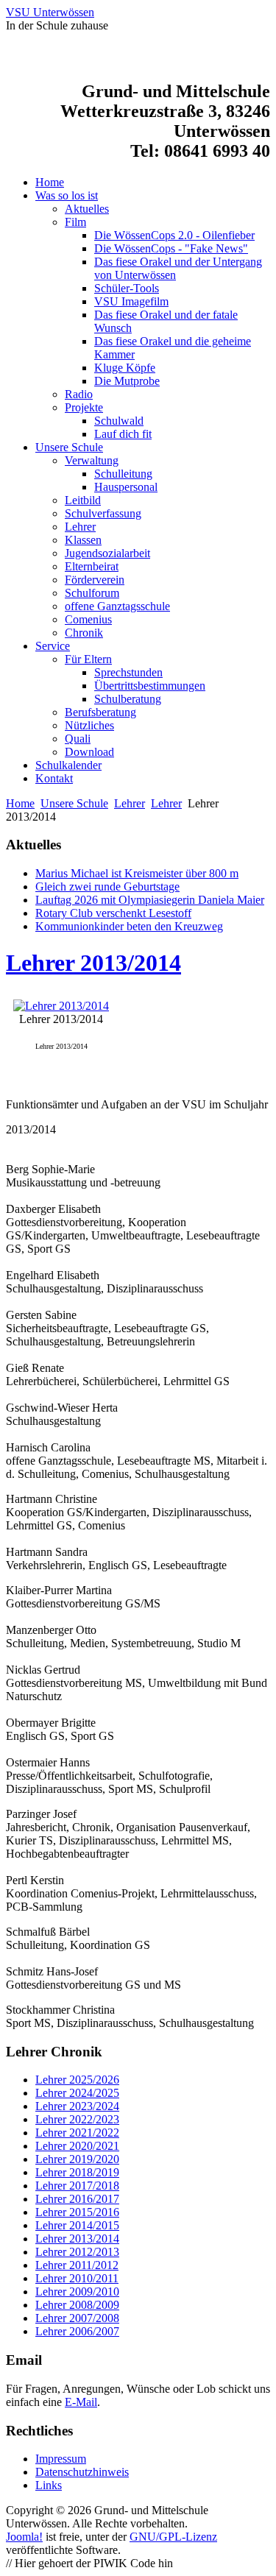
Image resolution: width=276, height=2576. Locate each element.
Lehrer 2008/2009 (77, 2305)
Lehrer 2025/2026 (77, 2080)
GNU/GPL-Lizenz (173, 2537)
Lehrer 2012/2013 (77, 2252)
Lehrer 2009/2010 (77, 2292)
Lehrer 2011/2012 (77, 2265)
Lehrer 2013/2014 (93, 963)
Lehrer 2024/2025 (77, 2093)
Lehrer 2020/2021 (77, 2146)
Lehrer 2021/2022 (77, 2133)
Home (20, 803)
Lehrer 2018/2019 (77, 2172)
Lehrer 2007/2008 (77, 2318)
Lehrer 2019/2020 (77, 2159)
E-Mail (81, 2402)
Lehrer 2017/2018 (77, 2186)
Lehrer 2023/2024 (77, 2106)
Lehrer (130, 803)
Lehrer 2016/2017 (77, 2199)
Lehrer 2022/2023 (77, 2119)
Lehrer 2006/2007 (77, 2331)
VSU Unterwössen (50, 12)
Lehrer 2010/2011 (77, 2278)
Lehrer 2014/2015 (77, 2225)
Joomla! (24, 2537)
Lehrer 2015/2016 (77, 2212)
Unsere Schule (74, 803)
